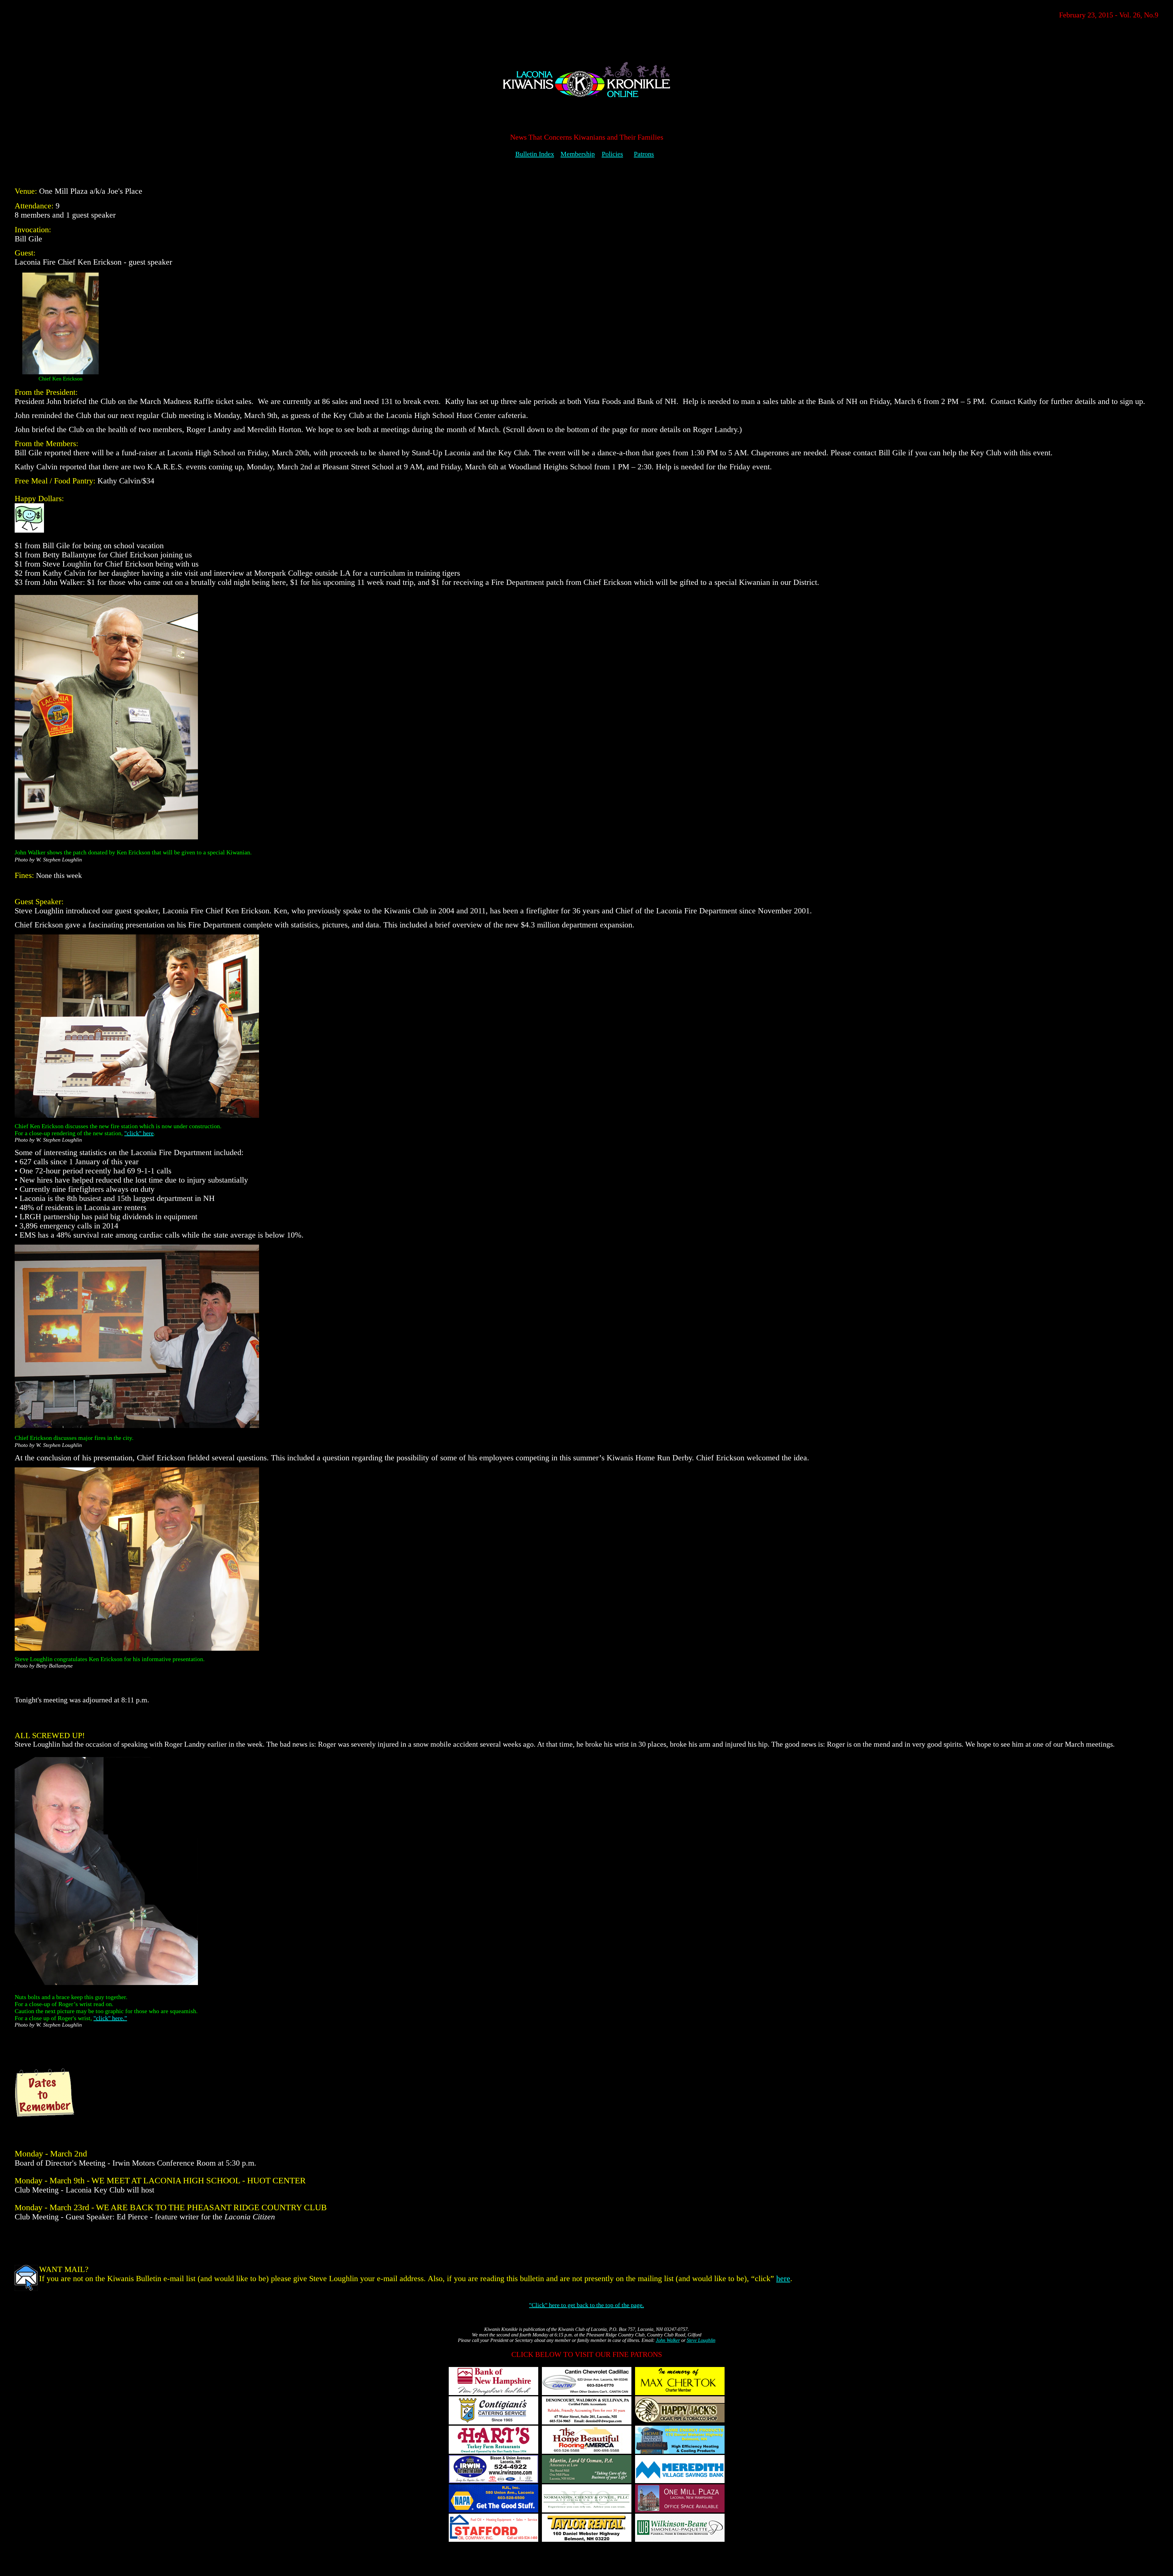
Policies (612, 154)
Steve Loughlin (701, 2340)
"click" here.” (110, 2018)
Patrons (644, 154)
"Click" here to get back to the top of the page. (586, 2305)
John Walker (668, 2340)
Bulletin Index (535, 154)
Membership (578, 154)
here (783, 2279)
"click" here (139, 1133)
